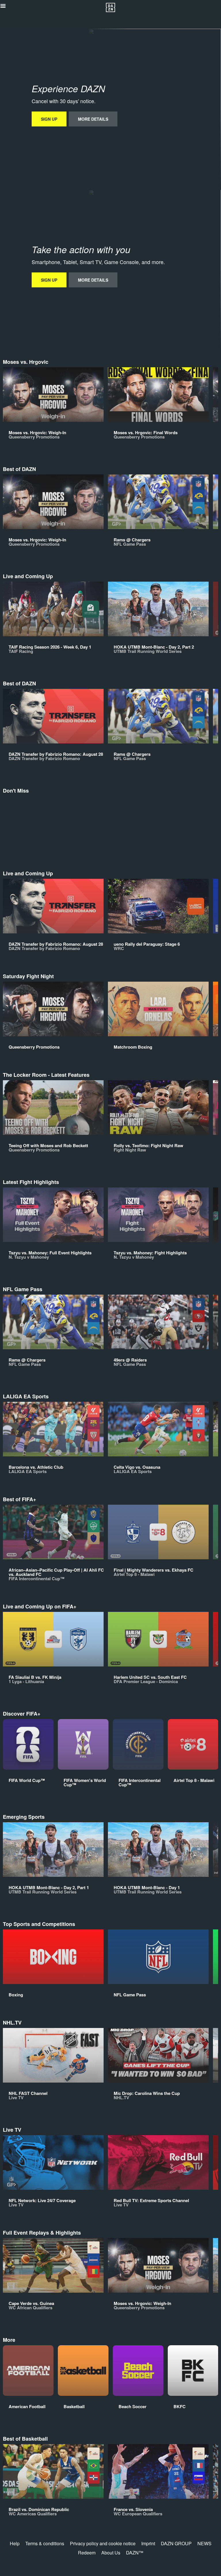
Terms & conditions (45, 2543)
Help (15, 2543)
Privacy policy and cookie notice (103, 2543)
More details (93, 119)
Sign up (49, 119)
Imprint (148, 2543)
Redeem (87, 2553)
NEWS (204, 2543)
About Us (111, 2553)
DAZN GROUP (176, 2543)
